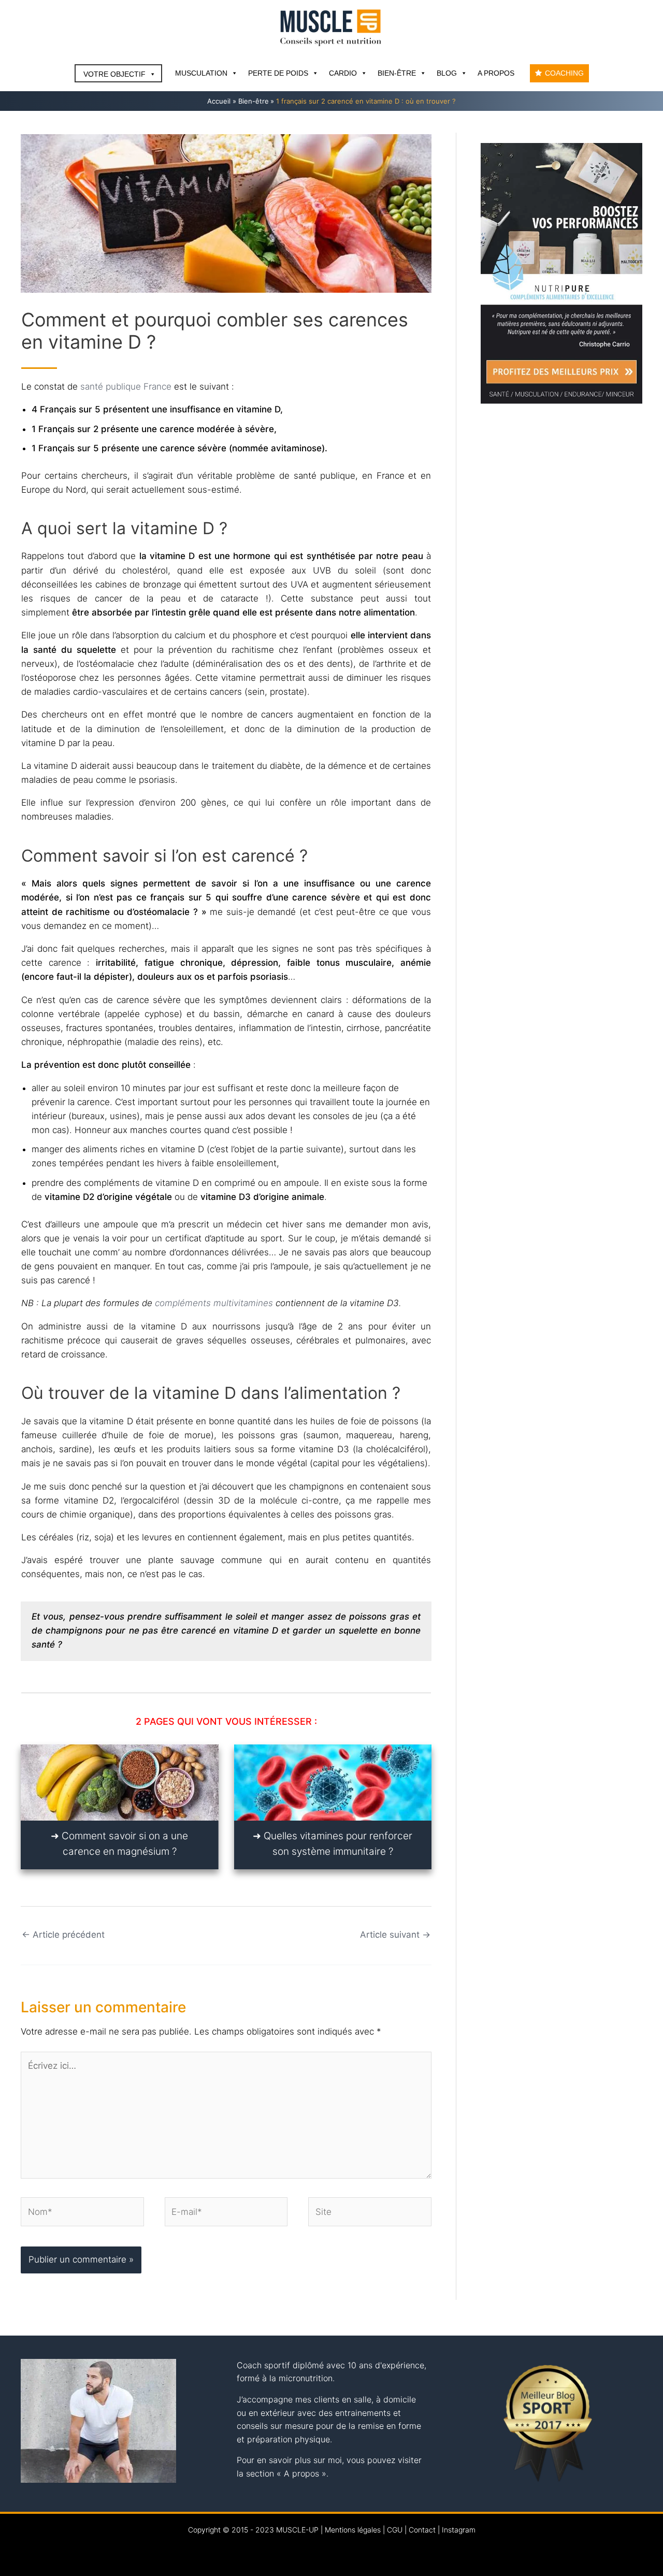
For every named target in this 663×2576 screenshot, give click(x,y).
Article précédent (63, 1935)
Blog (447, 73)
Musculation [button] (201, 73)
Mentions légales (353, 2530)
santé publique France (126, 387)
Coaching (564, 73)
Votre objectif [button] (114, 74)
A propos (496, 73)
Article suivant (395, 1935)
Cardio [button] (343, 73)
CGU (395, 2530)
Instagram (459, 2530)
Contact (422, 2530)
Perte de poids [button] (278, 73)
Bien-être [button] (397, 73)
